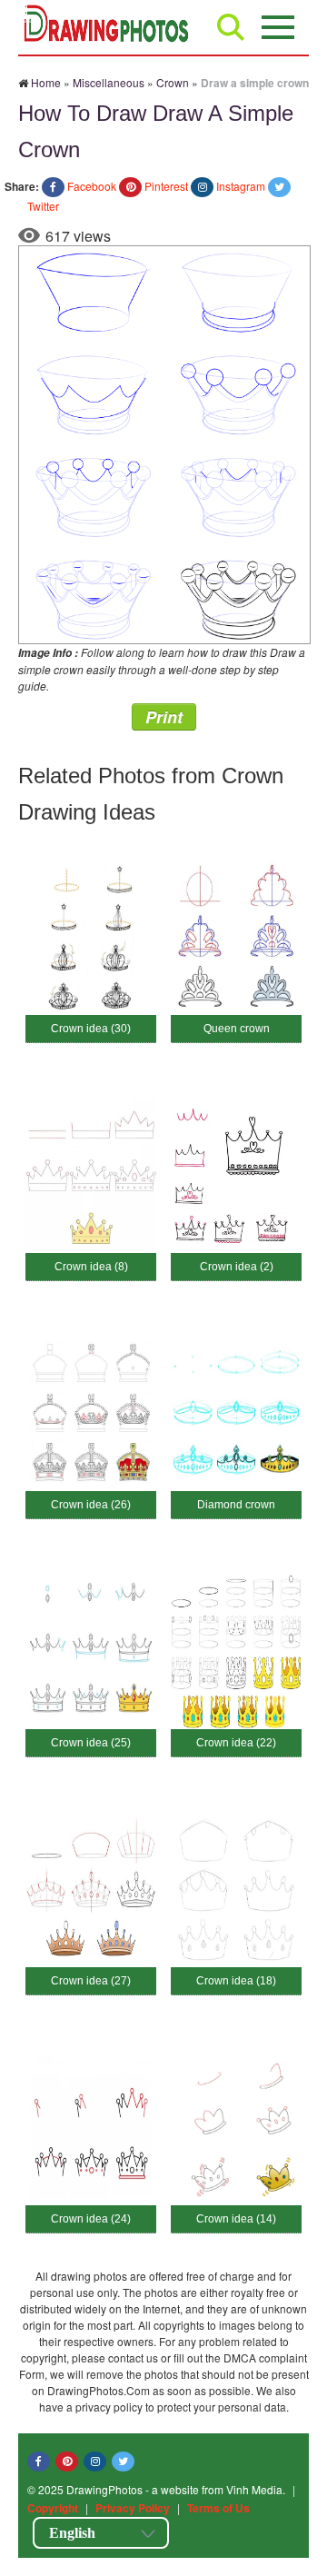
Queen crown (237, 1029)
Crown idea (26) (91, 1505)
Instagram (241, 186)
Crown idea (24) (91, 2219)
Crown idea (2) (237, 1267)
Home (46, 82)
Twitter (43, 206)
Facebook (92, 186)
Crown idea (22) (236, 1743)
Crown (173, 82)
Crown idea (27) (91, 1981)
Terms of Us (218, 2508)
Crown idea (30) (91, 1029)
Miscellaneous (109, 82)
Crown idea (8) (91, 1267)
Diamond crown (236, 1505)
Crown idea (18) (236, 1981)
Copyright (53, 2508)
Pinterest (166, 186)
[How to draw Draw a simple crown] (164, 443)
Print (164, 717)
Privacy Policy (133, 2508)
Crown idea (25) (91, 1743)
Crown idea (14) (236, 2219)
